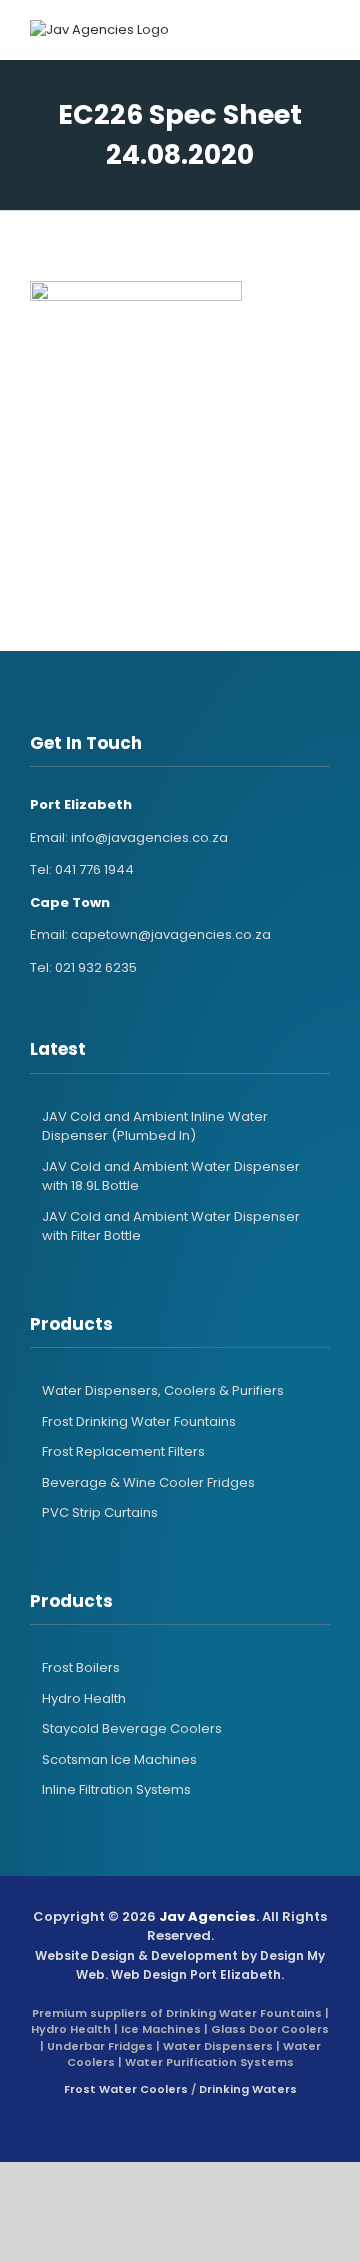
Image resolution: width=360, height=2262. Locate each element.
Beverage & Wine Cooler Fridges (148, 1482)
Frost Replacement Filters (123, 1451)
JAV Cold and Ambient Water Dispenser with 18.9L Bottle (171, 1176)
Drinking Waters (248, 2089)
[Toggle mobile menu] (303, 30)
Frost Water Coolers (126, 2089)
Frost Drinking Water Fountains (139, 1421)
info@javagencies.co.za (149, 837)
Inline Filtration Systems (116, 1789)
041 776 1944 (94, 869)
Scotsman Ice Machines (119, 1759)
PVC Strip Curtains (100, 1512)
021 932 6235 (96, 967)
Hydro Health (84, 1698)
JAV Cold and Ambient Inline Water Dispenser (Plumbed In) (155, 1126)
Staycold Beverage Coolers (132, 1728)
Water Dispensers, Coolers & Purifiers (163, 1390)
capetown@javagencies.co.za (171, 934)
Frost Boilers (81, 1667)
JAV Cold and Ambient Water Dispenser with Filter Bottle (171, 1226)
